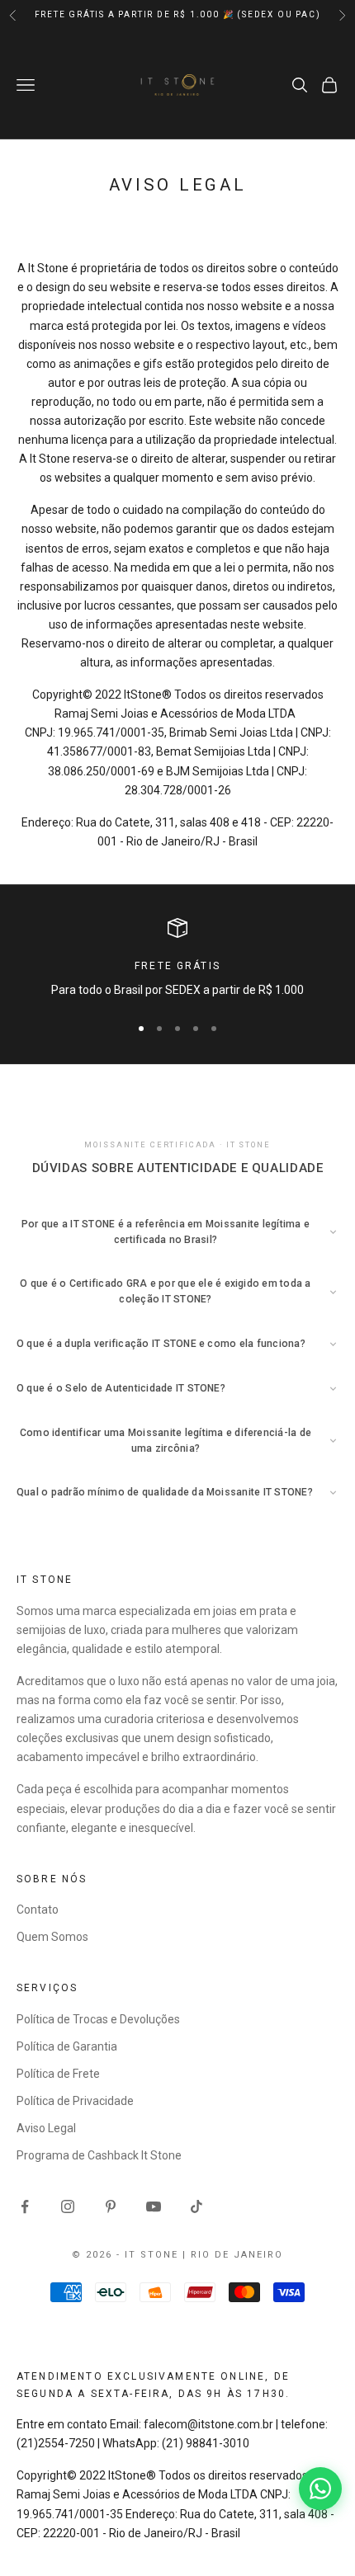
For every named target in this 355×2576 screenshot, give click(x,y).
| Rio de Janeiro (233, 2255)
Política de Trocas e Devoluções (98, 2019)
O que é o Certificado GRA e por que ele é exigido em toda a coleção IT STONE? (165, 1291)
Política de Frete (58, 2074)
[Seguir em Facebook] (25, 2206)
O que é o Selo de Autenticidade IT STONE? (121, 1388)
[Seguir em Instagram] (68, 2206)
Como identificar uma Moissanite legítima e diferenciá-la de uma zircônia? (166, 1441)
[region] (177, 959)
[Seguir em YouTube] (154, 2206)
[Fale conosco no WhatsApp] (320, 2489)
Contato (38, 1910)
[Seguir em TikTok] (196, 2206)
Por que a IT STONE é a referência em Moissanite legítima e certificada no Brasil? (166, 1232)
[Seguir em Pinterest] (111, 2206)
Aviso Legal (46, 2128)
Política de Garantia (67, 2046)
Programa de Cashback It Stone (99, 2155)
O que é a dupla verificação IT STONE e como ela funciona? (161, 1344)
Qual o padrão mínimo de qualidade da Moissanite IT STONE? (165, 1492)
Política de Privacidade (75, 2101)
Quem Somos (52, 1937)
